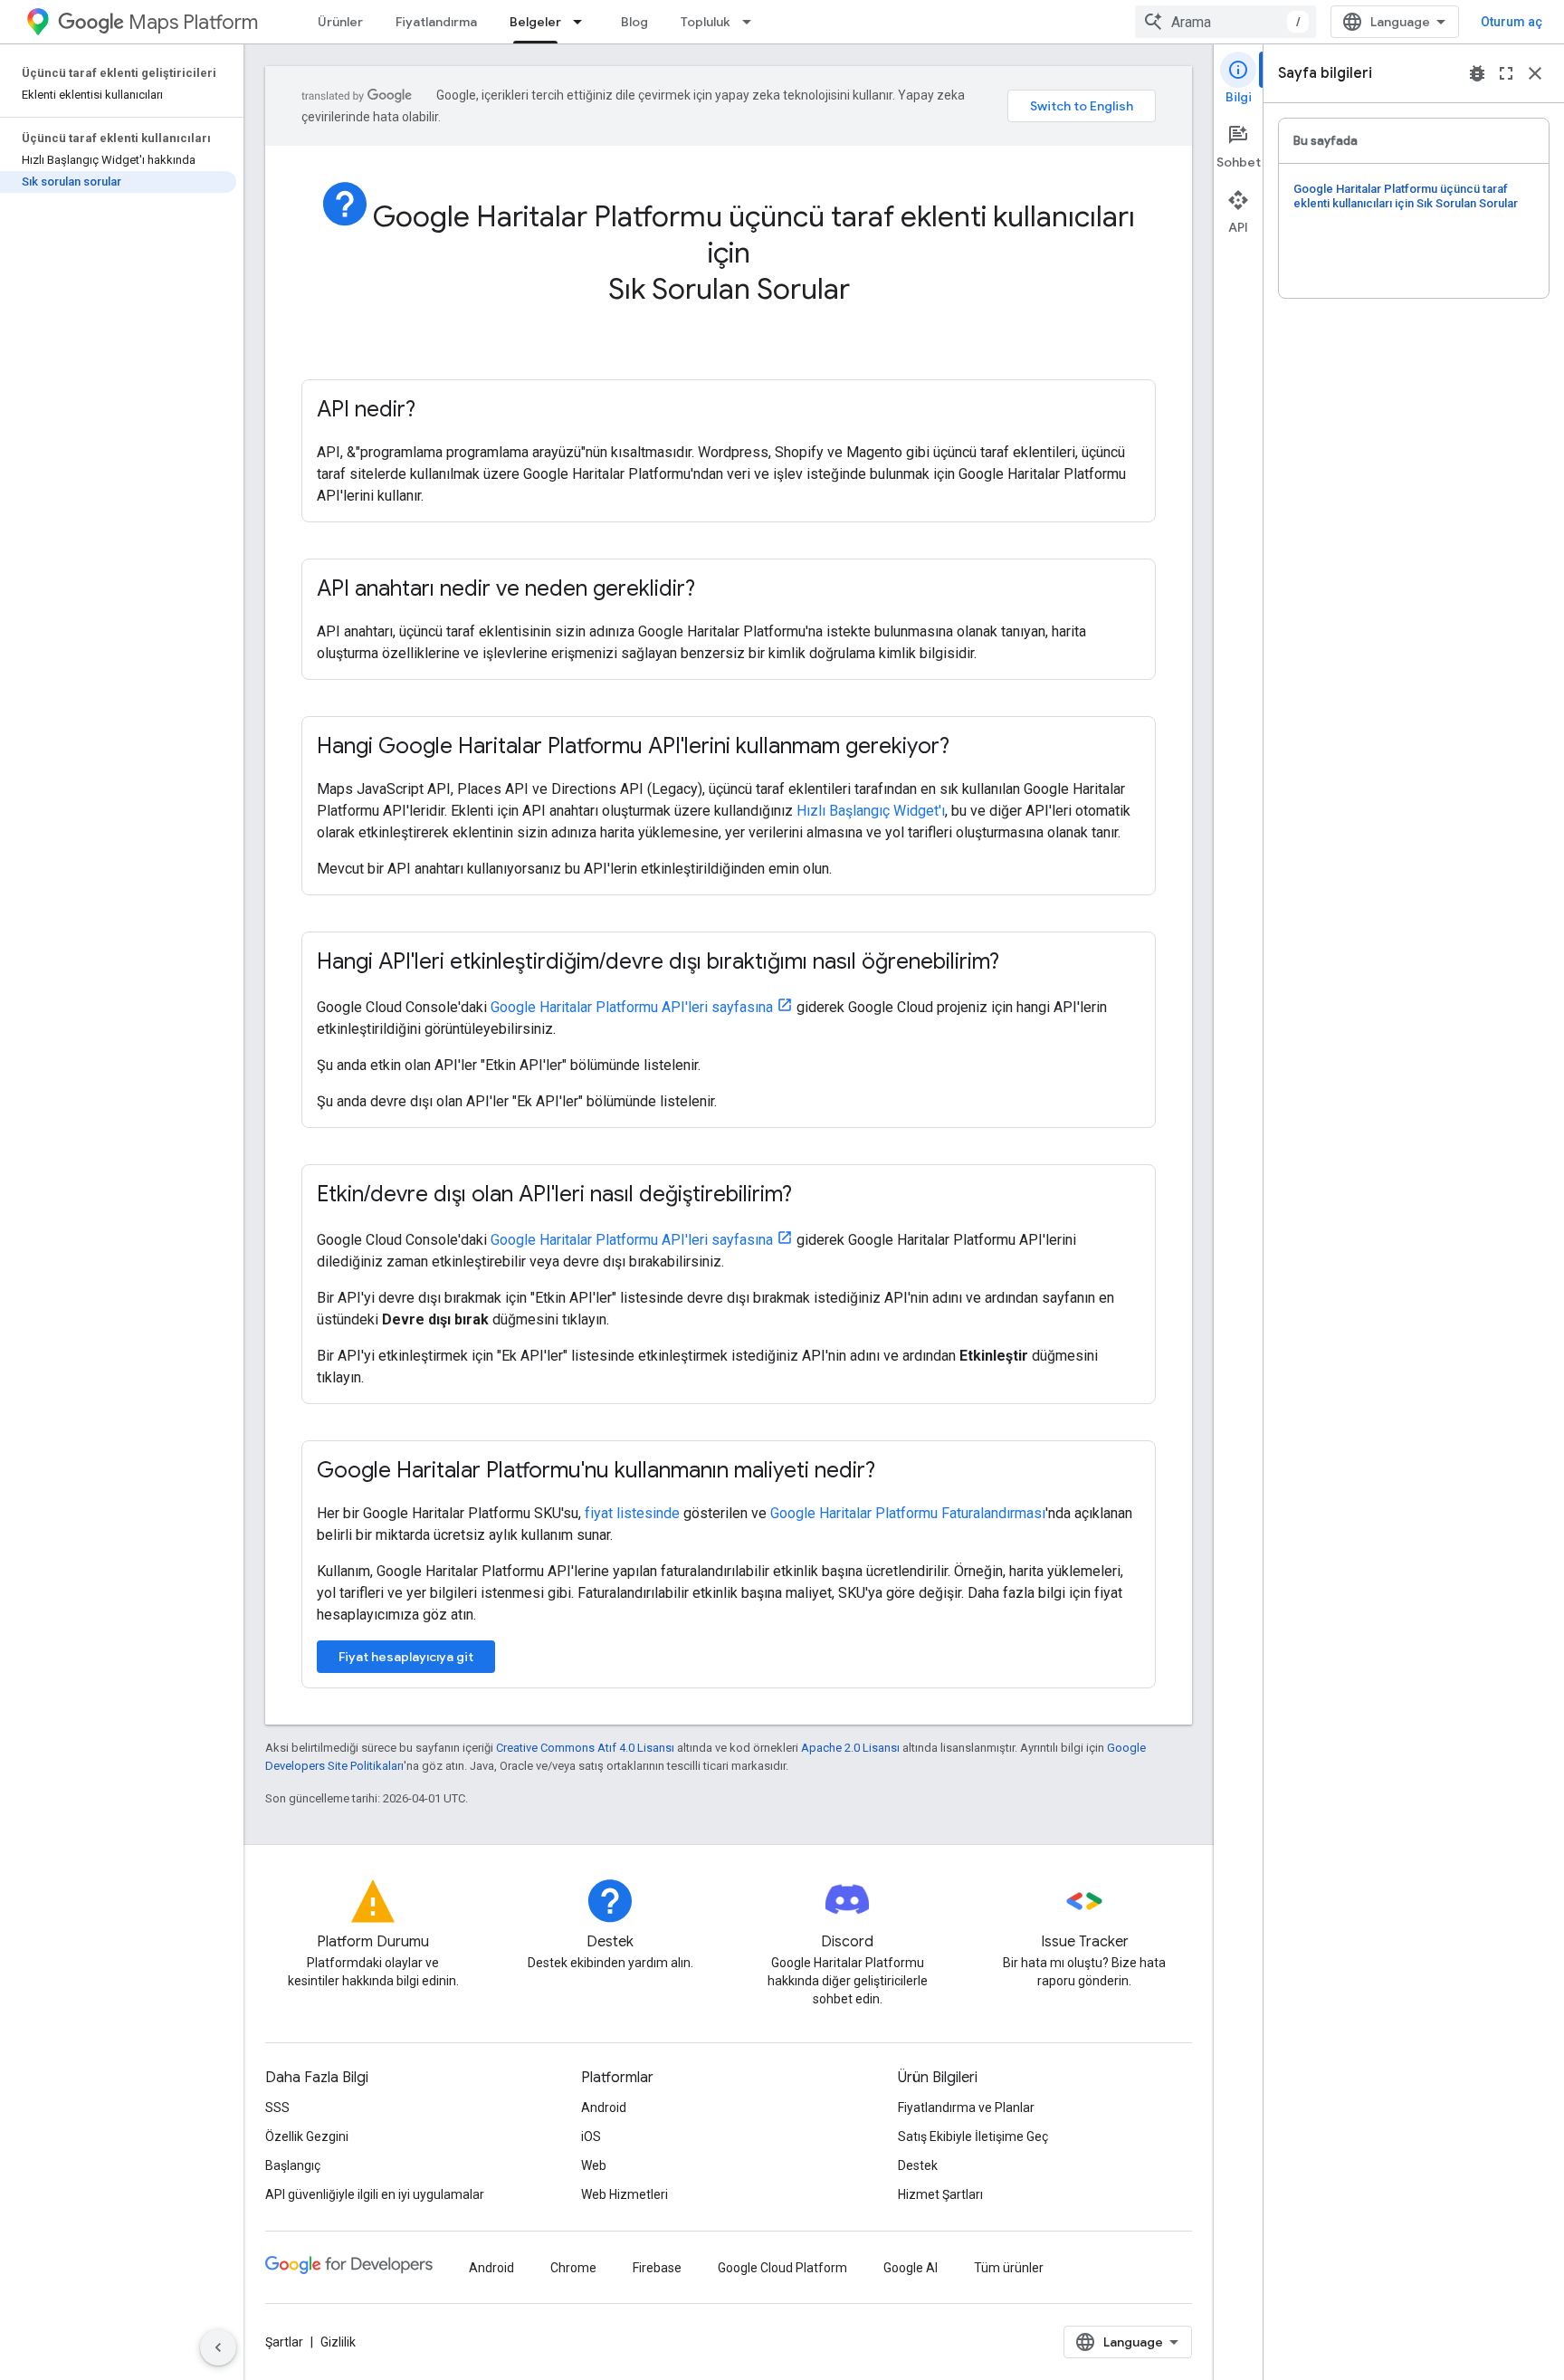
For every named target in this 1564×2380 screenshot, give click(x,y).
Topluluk (706, 22)
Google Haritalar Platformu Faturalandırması (908, 1513)
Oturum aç (1512, 22)
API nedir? (366, 409)
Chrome (573, 2268)
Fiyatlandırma (436, 22)
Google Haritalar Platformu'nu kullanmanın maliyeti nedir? (596, 1470)
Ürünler (340, 22)
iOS (591, 2136)
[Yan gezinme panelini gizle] (218, 2347)
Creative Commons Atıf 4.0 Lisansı (585, 1748)
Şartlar (284, 2342)
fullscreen (1506, 73)
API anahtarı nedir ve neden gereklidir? (506, 588)
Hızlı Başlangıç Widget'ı (871, 811)
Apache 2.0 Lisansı (850, 1748)
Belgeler (535, 22)
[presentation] (729, 263)
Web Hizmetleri (625, 2194)
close (1535, 73)
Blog (634, 22)
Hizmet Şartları (940, 2194)
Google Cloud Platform (782, 2268)
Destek (918, 2165)
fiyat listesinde (632, 1513)
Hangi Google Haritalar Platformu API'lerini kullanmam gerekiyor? (633, 746)
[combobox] (1225, 22)
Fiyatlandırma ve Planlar (966, 2108)
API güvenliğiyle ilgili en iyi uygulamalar (375, 2194)
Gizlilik (338, 2342)
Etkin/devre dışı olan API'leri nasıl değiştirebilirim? (554, 1194)
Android (604, 2108)
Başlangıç (293, 2165)
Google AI (911, 2268)
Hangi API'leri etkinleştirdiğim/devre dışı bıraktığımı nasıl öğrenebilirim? (658, 961)
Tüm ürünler (1009, 2268)
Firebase (657, 2268)
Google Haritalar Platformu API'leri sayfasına (632, 1007)
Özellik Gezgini (307, 2136)
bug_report (1477, 73)
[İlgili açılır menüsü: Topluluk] (752, 22)
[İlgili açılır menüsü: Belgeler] (583, 22)
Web (594, 2165)
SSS (277, 2108)
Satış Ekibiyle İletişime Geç (973, 2136)
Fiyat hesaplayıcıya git (406, 1657)
